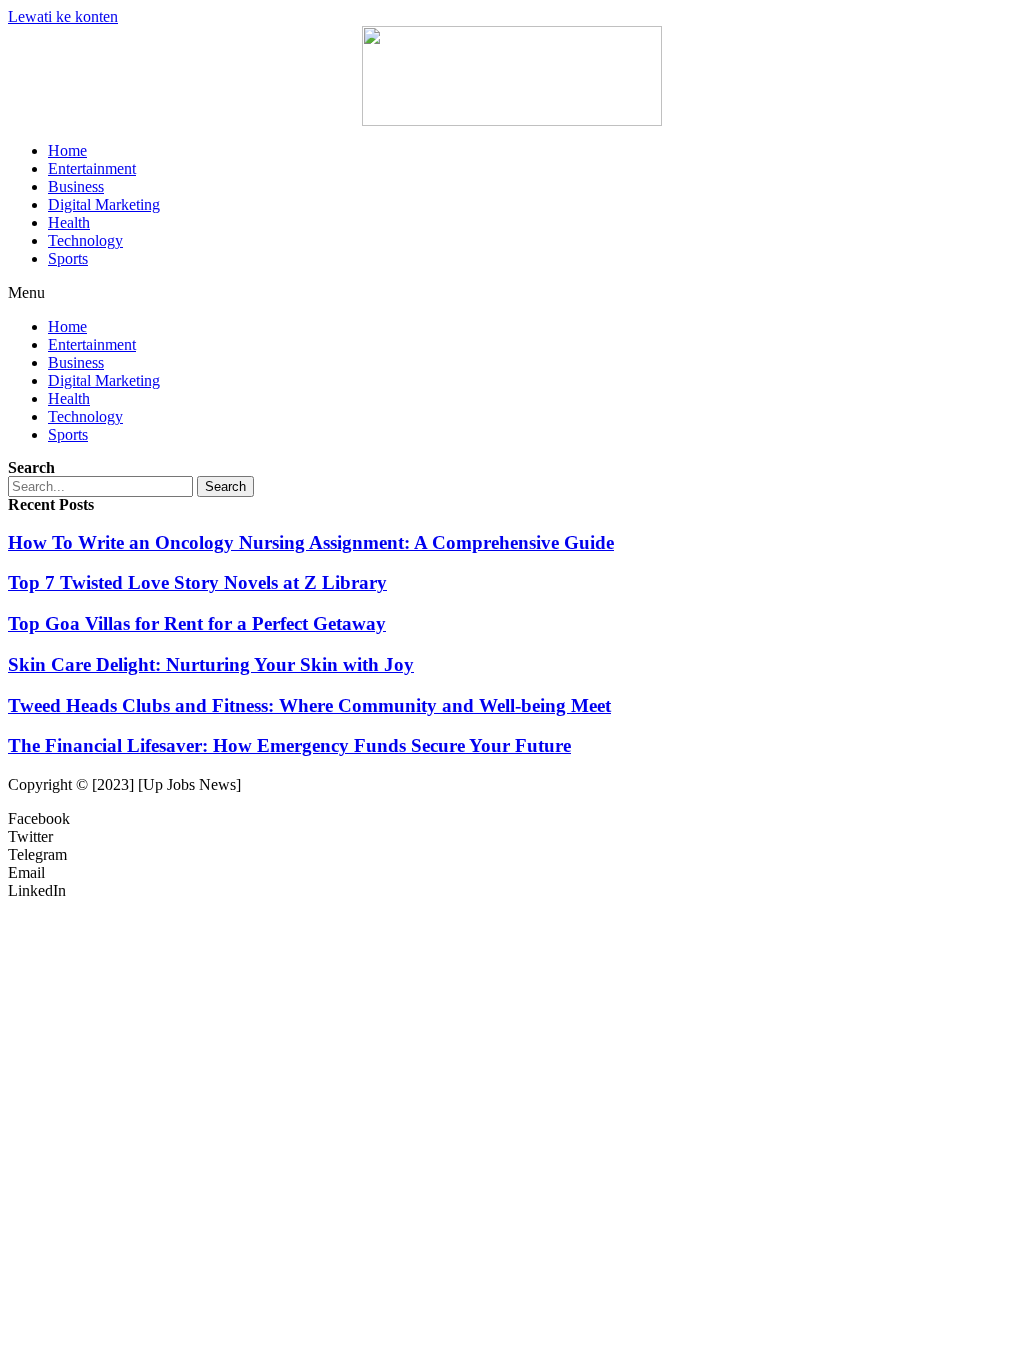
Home (67, 150)
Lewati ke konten (63, 16)
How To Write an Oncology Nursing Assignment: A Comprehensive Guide (311, 542)
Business (76, 186)
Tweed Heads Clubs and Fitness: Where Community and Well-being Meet (309, 705)
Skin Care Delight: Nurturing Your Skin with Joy (211, 664)
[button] (512, 293)
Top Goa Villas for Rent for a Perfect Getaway (197, 623)
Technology (85, 240)
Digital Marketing (104, 204)
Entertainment (92, 168)
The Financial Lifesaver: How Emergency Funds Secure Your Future (289, 745)
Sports (68, 258)
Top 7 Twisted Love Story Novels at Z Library (197, 582)
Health (69, 222)
